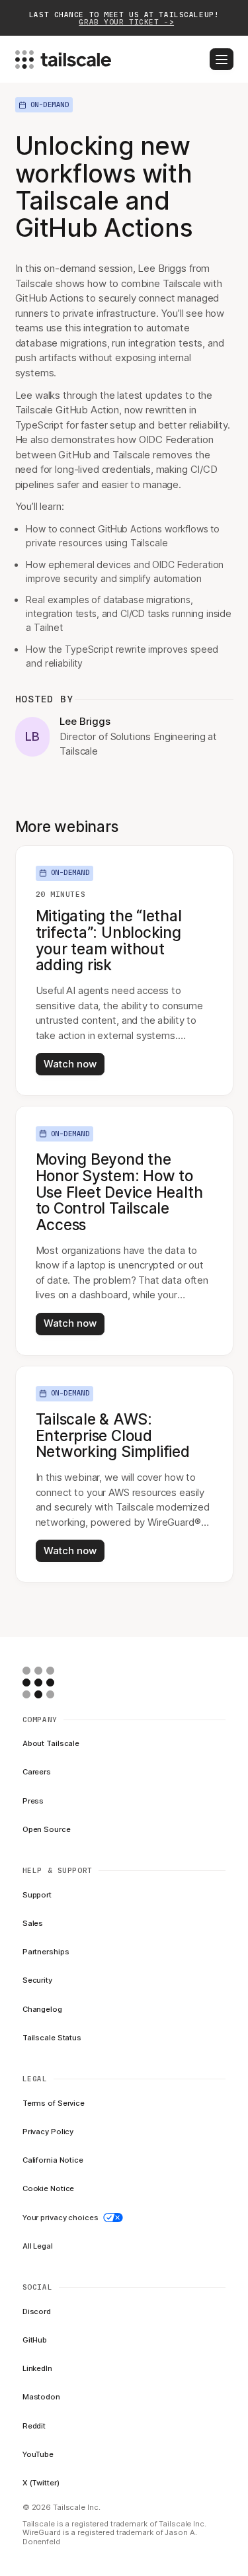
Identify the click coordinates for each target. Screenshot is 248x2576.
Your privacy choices (61, 2218)
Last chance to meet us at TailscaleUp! (124, 18)
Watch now (70, 1064)
